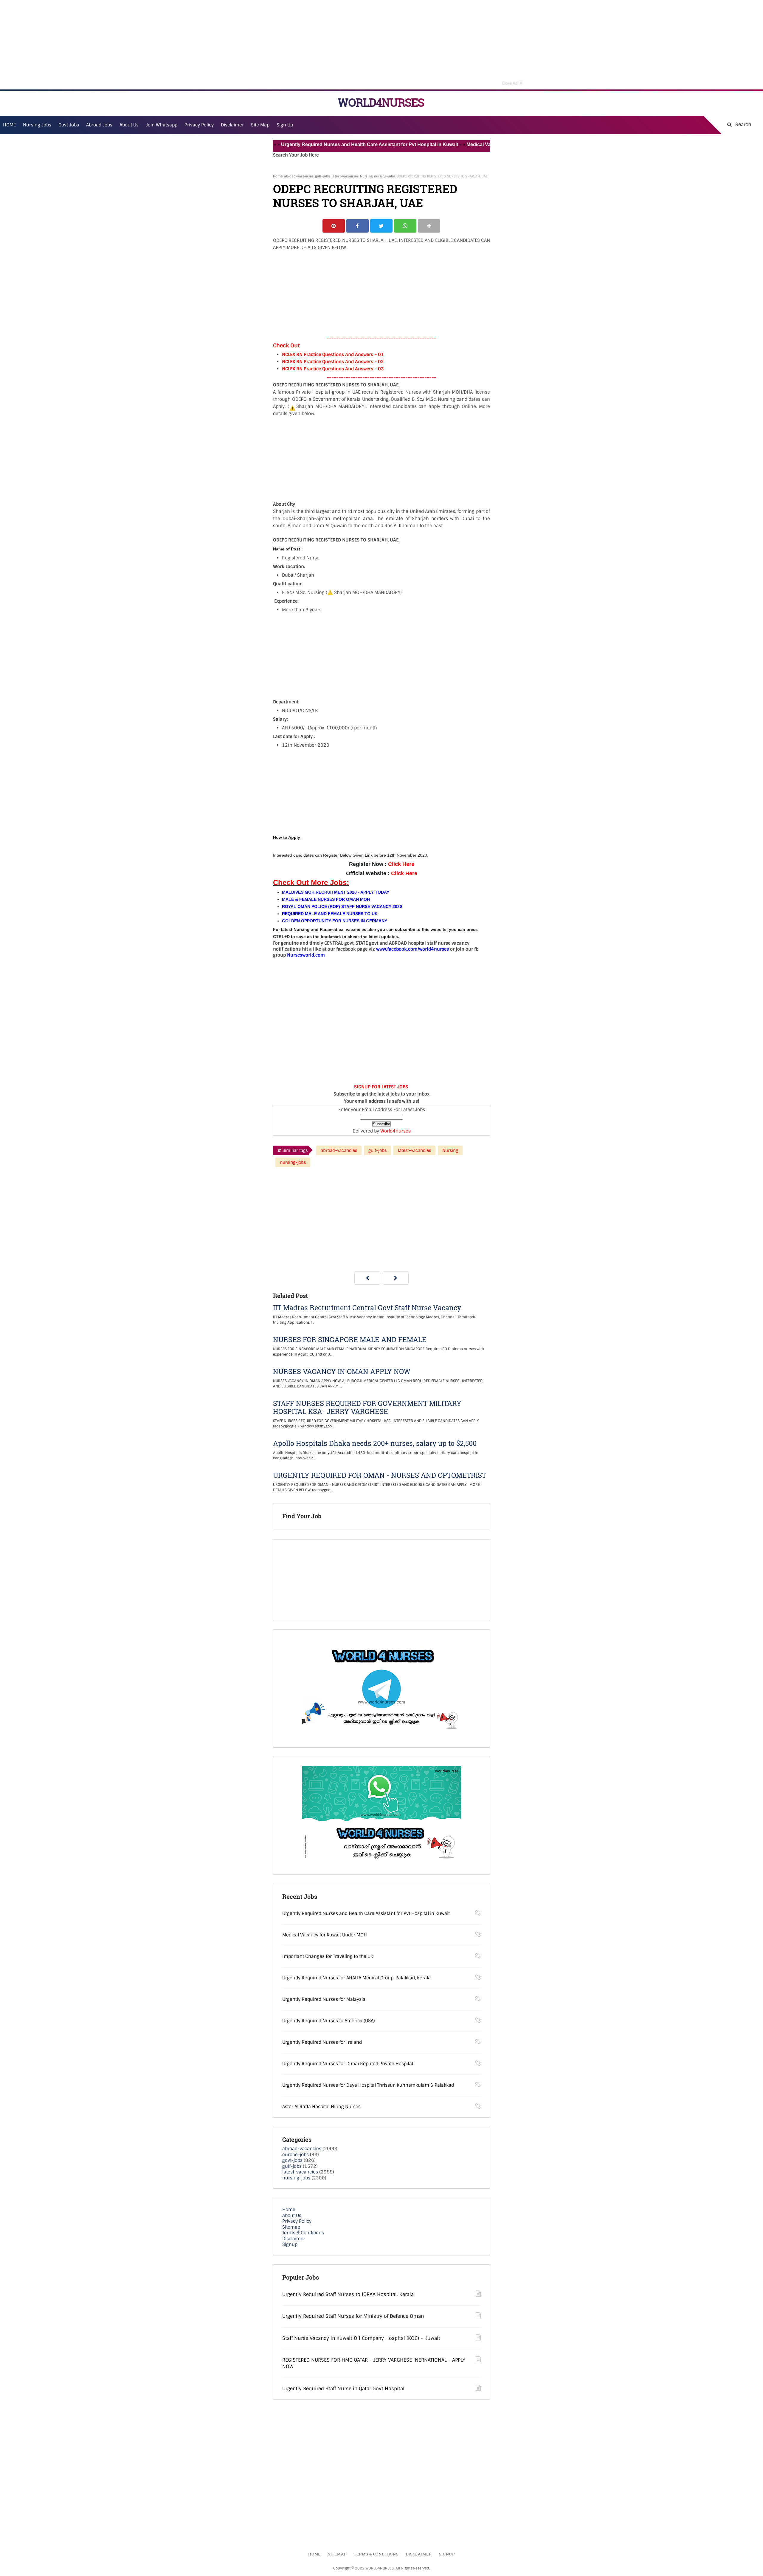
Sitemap (291, 2227)
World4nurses (396, 1131)
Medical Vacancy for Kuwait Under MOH (450, 144)
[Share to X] (381, 226)
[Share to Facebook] (358, 226)
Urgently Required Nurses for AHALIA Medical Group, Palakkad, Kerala (356, 1978)
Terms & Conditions (303, 2233)
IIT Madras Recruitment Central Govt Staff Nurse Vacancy (367, 1308)
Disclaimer (232, 125)
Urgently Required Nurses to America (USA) (329, 2021)
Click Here (401, 864)
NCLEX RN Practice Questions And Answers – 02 (333, 362)
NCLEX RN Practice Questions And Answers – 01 (333, 355)
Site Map (260, 125)
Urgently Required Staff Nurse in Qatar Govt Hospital (343, 2389)
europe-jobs (296, 2155)
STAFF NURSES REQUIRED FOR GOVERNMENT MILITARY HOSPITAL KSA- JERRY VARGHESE (367, 1407)
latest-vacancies (345, 176)
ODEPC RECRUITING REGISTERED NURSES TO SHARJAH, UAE (365, 196)
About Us (292, 2215)
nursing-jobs (384, 176)
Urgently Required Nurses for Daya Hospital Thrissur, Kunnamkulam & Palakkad (368, 2085)
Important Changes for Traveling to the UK (328, 1956)
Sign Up (285, 125)
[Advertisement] (381, 45)
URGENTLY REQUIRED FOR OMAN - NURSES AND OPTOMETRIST (380, 1475)
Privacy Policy (297, 2221)
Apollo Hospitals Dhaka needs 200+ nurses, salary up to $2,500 (375, 1443)
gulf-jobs (322, 176)
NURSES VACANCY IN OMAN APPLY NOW (342, 1371)
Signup (290, 2244)
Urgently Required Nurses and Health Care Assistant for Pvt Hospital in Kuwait (309, 144)
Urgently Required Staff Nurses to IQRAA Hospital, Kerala (348, 2294)
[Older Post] (396, 1278)
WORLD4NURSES (381, 102)
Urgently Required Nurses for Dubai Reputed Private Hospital (348, 2064)
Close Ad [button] (512, 83)
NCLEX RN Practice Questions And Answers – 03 (333, 369)
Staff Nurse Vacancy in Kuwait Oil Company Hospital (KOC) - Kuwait (361, 2338)
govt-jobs (292, 2160)
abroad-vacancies (299, 176)
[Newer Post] (367, 1278)
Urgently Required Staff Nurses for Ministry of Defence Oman (353, 2316)
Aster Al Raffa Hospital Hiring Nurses (321, 2107)
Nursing (366, 176)
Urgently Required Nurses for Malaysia (324, 1999)
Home (278, 176)
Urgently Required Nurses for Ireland (322, 2042)
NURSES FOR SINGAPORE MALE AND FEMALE (350, 1340)
